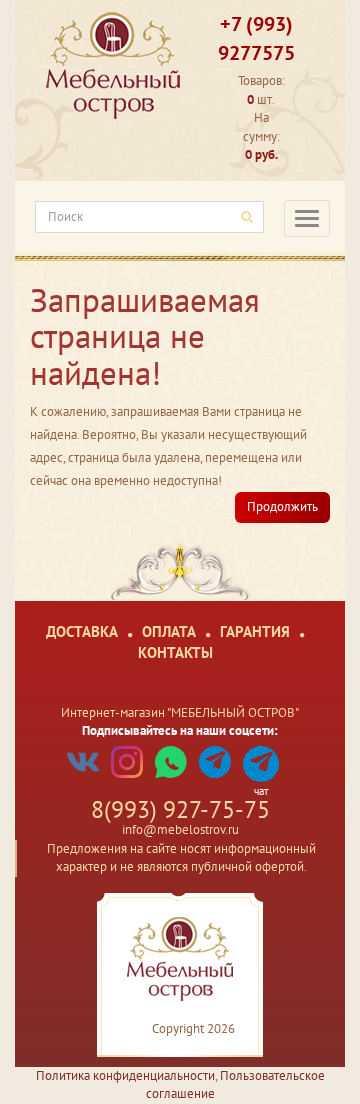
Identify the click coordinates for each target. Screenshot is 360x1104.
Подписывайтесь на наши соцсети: (180, 730)
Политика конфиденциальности (125, 1075)
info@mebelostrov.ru (180, 829)
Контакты (175, 652)
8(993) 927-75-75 (180, 809)
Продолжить (282, 506)
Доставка (82, 631)
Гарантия (255, 631)
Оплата (169, 631)
